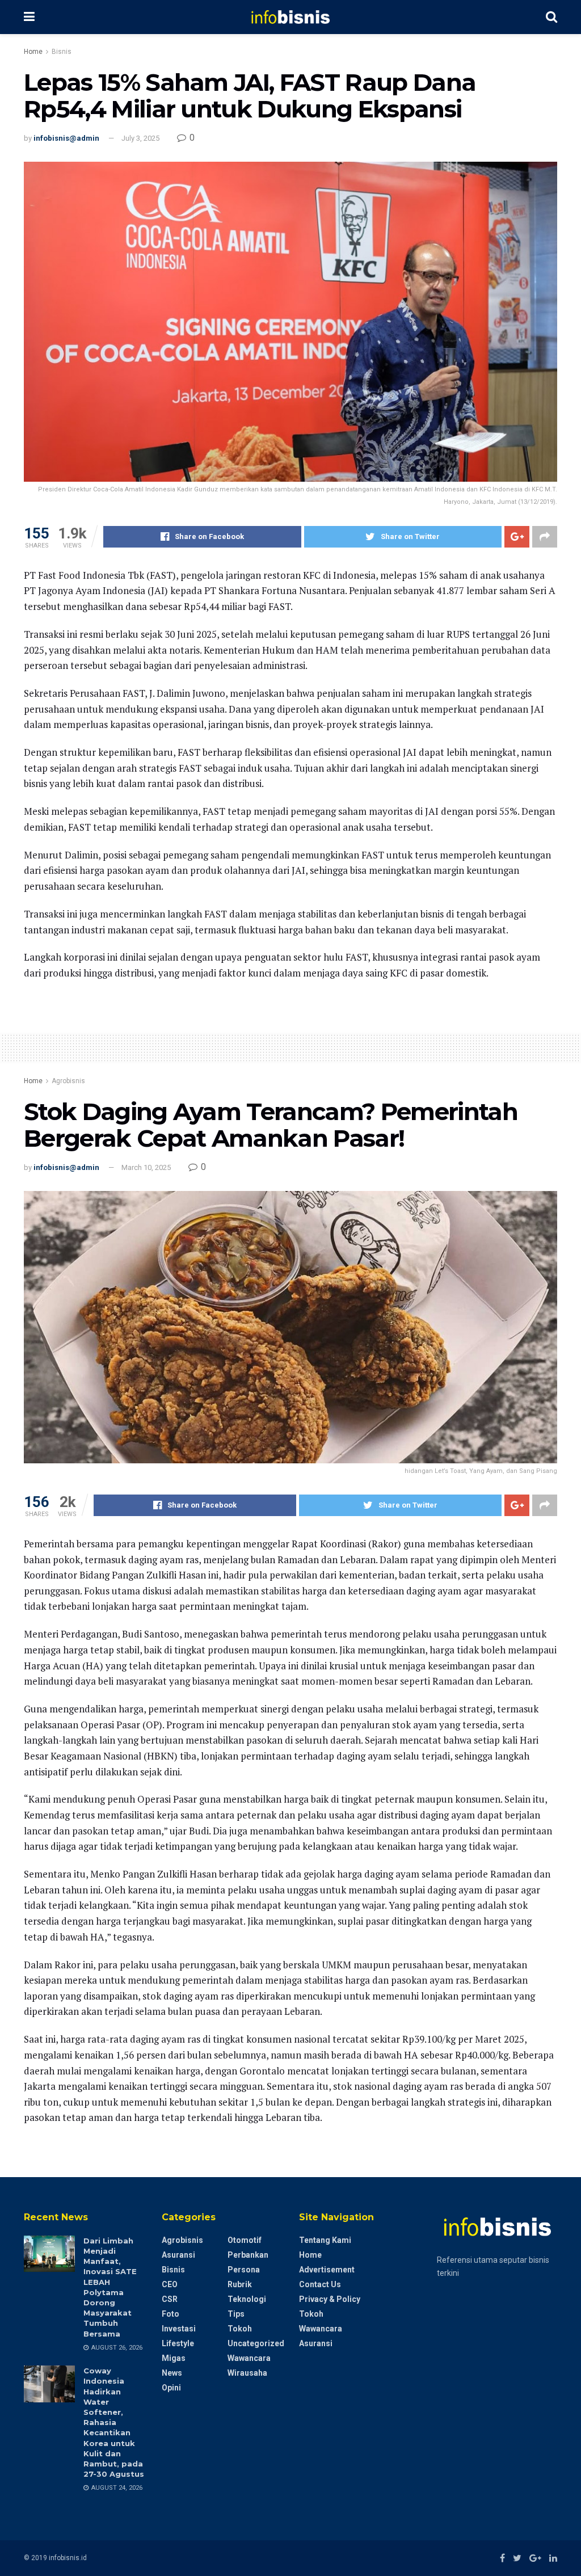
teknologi (247, 2299)
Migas (174, 2358)
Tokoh (240, 2329)
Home (33, 52)
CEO (170, 2284)
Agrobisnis (68, 1081)
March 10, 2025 (146, 1167)
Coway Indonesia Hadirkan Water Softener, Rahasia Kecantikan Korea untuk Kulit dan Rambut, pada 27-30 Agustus (114, 2422)
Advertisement (327, 2270)
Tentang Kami (325, 2240)
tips (236, 2314)
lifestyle (178, 2343)
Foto (170, 2314)
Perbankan (248, 2255)
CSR (170, 2299)
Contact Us (320, 2284)
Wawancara (249, 2358)
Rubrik (240, 2284)
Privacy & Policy (330, 2299)
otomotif (245, 2240)
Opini (171, 2388)
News (172, 2373)
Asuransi (178, 2255)
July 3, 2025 (140, 138)
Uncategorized (256, 2343)
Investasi (179, 2329)
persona (244, 2270)
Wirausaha (247, 2373)
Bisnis (62, 52)
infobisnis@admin (66, 138)
